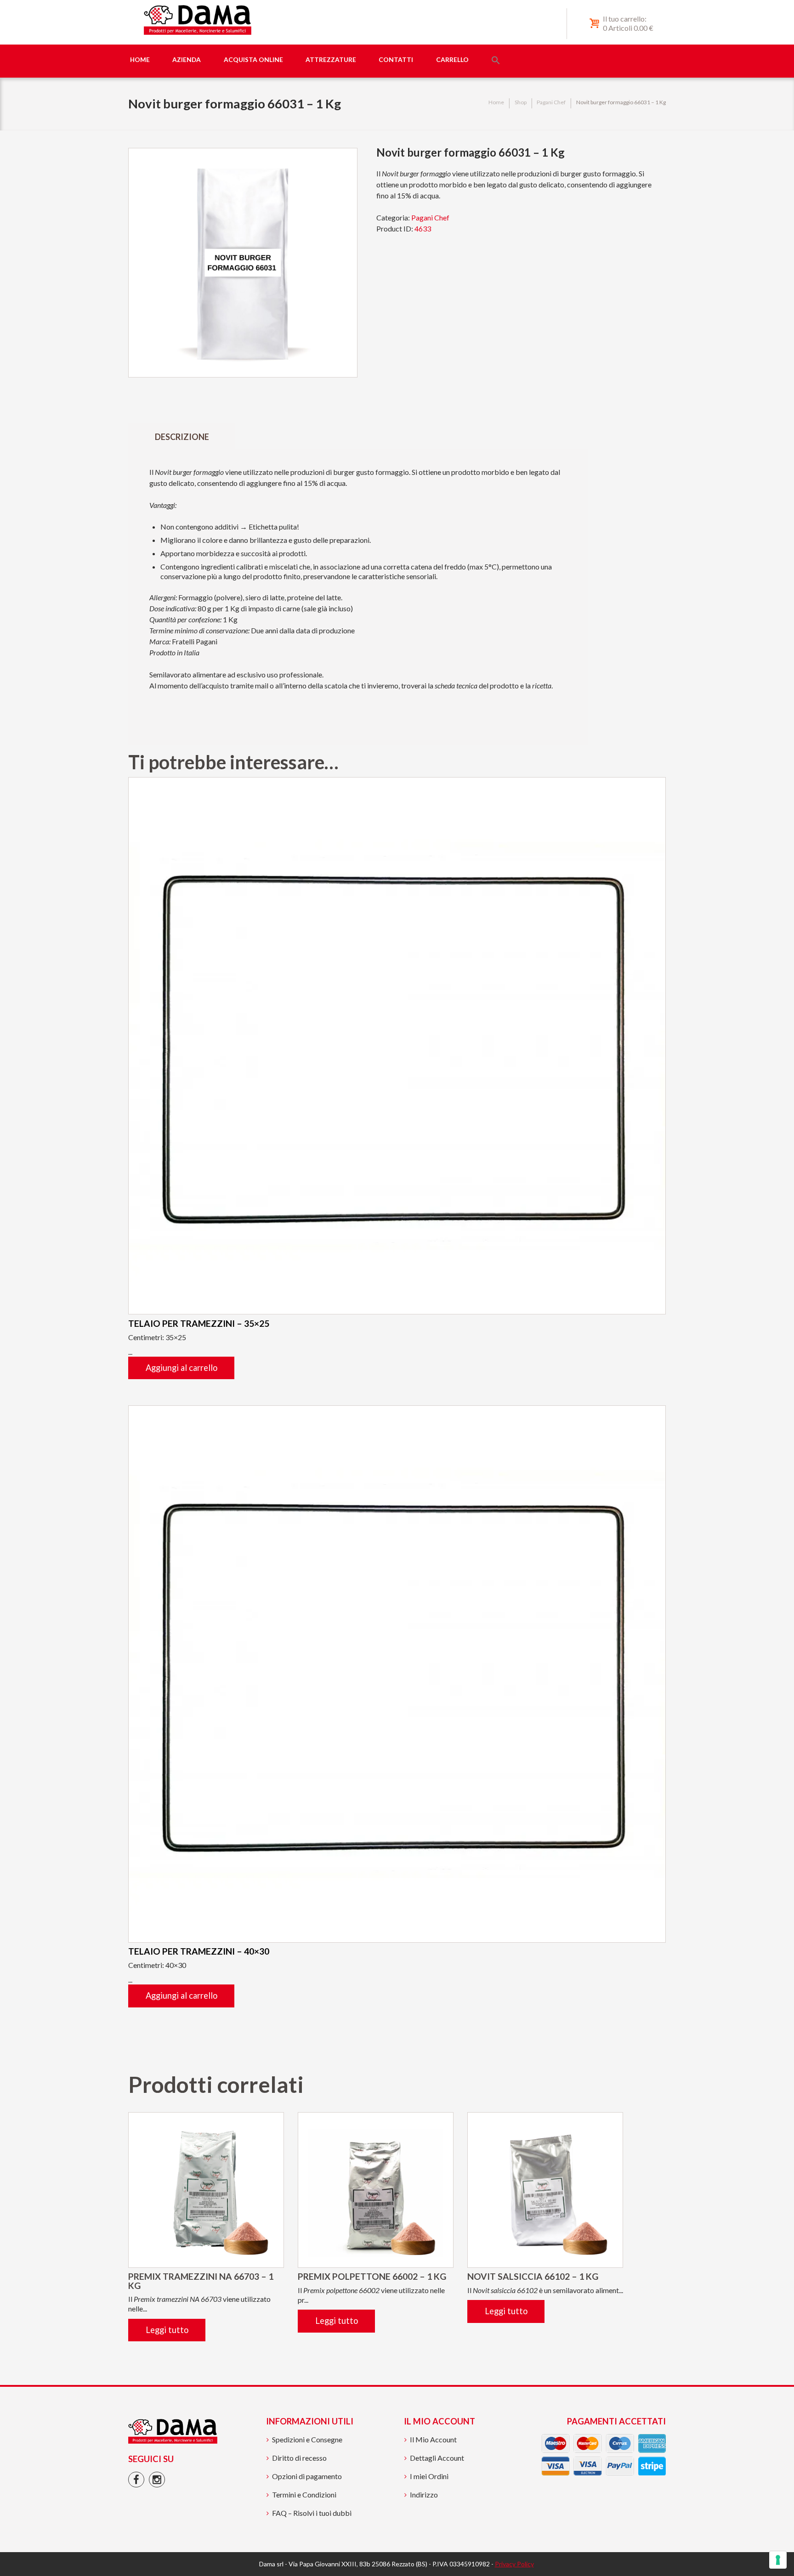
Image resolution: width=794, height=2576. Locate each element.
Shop (521, 102)
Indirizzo (424, 2494)
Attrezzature (331, 59)
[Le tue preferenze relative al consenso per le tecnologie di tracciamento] (778, 2560)
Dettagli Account (437, 2458)
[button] (496, 61)
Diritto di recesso (299, 2458)
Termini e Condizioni (304, 2494)
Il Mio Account (433, 2439)
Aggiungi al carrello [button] (181, 1368)
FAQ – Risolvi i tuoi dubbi (312, 2513)
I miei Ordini (429, 2476)
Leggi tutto (167, 2330)
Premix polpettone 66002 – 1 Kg (372, 2276)
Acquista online (253, 59)
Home (140, 59)
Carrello (452, 59)
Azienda (187, 59)
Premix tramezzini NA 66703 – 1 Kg (201, 2281)
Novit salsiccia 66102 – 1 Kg (533, 2276)
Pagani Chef (551, 102)
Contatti (396, 59)
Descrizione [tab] (182, 437)
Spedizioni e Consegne (307, 2439)
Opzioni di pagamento (307, 2476)
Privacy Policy (514, 2564)
